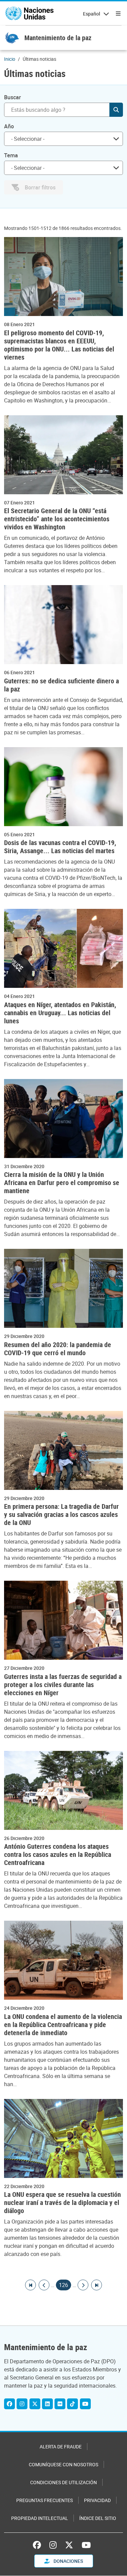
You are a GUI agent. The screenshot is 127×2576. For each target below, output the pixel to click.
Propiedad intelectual (40, 2518)
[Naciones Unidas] (29, 14)
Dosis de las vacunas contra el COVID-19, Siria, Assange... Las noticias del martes (60, 847)
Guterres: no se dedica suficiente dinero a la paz (61, 685)
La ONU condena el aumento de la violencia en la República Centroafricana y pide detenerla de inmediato (63, 2025)
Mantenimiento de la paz (58, 38)
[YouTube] (85, 2404)
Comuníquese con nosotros (63, 2464)
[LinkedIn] (47, 2404)
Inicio (10, 59)
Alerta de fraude (61, 2447)
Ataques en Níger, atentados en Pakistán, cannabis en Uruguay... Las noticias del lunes (60, 1013)
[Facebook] (9, 2404)
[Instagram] (22, 2404)
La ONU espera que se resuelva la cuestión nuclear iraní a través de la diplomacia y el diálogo (62, 2203)
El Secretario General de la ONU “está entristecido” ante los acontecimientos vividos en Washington (57, 519)
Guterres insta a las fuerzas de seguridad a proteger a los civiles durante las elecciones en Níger (63, 1685)
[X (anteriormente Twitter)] (69, 2545)
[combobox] (63, 139)
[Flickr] (60, 2404)
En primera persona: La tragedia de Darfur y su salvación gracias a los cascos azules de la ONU (61, 1515)
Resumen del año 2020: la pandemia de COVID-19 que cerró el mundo (58, 1349)
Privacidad (97, 2500)
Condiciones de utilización (63, 2482)
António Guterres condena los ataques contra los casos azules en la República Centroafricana (58, 1855)
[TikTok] (72, 2404)
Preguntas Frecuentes (45, 2500)
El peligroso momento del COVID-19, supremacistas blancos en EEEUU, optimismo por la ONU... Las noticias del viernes (59, 345)
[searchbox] (61, 139)
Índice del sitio (98, 2518)
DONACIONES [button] (68, 2561)
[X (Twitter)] (35, 2404)
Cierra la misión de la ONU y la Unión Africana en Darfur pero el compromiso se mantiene (62, 1183)
